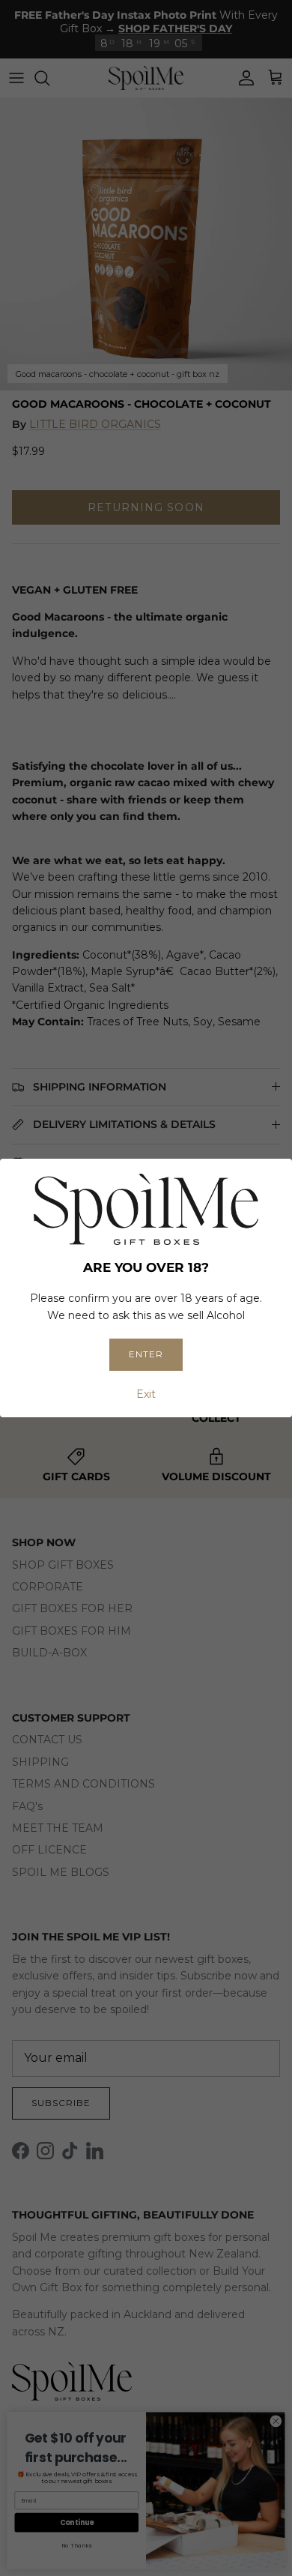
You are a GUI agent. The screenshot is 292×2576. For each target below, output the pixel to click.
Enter (146, 1354)
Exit (146, 1394)
